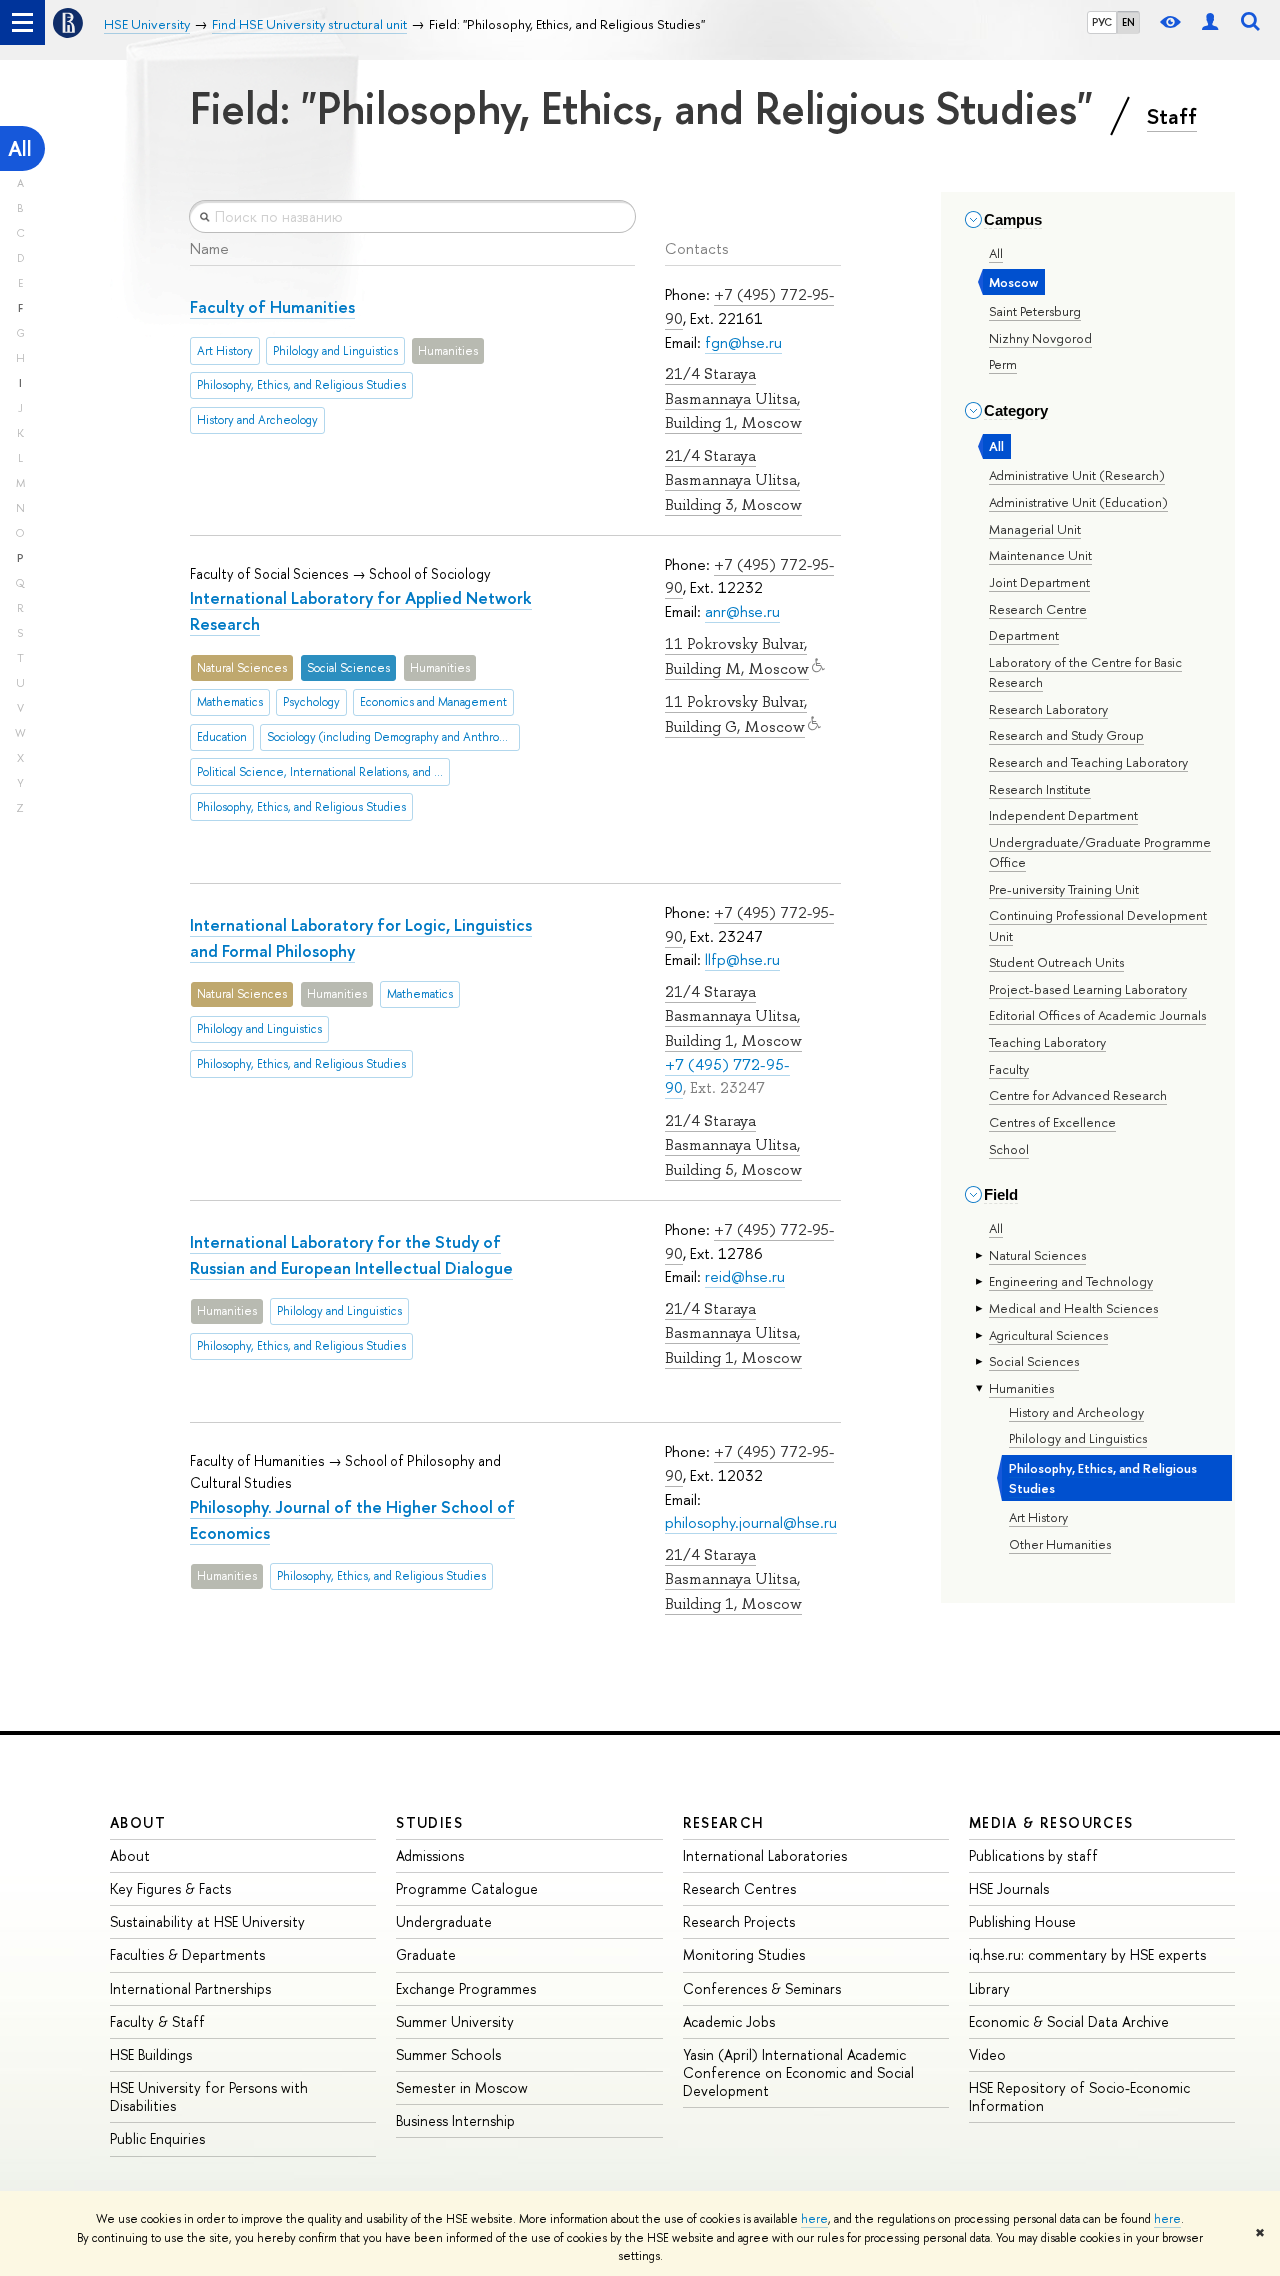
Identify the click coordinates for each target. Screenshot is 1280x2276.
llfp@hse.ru (742, 959)
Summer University (455, 2021)
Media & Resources (1051, 1822)
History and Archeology (1076, 1412)
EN (1128, 22)
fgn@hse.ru (743, 342)
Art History (1038, 1517)
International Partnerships (190, 1988)
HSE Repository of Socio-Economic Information (1079, 2096)
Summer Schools (448, 2054)
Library (989, 1988)
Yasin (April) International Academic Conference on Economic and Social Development (798, 2072)
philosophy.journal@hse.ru (751, 1522)
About (138, 1822)
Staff (1172, 116)
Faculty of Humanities (272, 306)
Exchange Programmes (466, 1988)
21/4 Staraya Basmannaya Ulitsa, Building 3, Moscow (733, 480)
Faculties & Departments (187, 1954)
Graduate (426, 1954)
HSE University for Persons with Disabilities (209, 2096)
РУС (1102, 22)
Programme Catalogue (467, 1888)
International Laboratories (765, 1855)
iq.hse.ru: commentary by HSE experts (1087, 1954)
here (814, 2219)
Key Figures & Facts (170, 1888)
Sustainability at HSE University (207, 1921)
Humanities (1021, 1388)
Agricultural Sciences (1048, 1335)
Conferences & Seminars (762, 1988)
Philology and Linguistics (1078, 1438)
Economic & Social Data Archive (1069, 2021)
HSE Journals (1009, 1888)
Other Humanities (1060, 1544)
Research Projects (739, 1921)
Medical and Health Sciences (1073, 1308)
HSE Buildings (151, 2054)
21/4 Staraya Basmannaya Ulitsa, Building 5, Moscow (733, 1145)
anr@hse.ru (742, 611)
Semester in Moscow (462, 2087)
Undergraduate (444, 1921)
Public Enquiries (157, 2138)
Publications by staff (1033, 1855)
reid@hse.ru (745, 1276)
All (20, 148)
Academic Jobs (729, 2021)
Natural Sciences (1037, 1255)
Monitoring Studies (744, 1954)
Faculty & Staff (157, 2021)
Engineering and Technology (1071, 1281)
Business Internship (455, 2120)
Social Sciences (1034, 1361)
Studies (429, 1822)
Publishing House (1022, 1921)
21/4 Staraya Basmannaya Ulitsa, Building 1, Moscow (733, 398)
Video (987, 2054)
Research (724, 1822)
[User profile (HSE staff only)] (1210, 22)
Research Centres (739, 1888)
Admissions (430, 1855)
